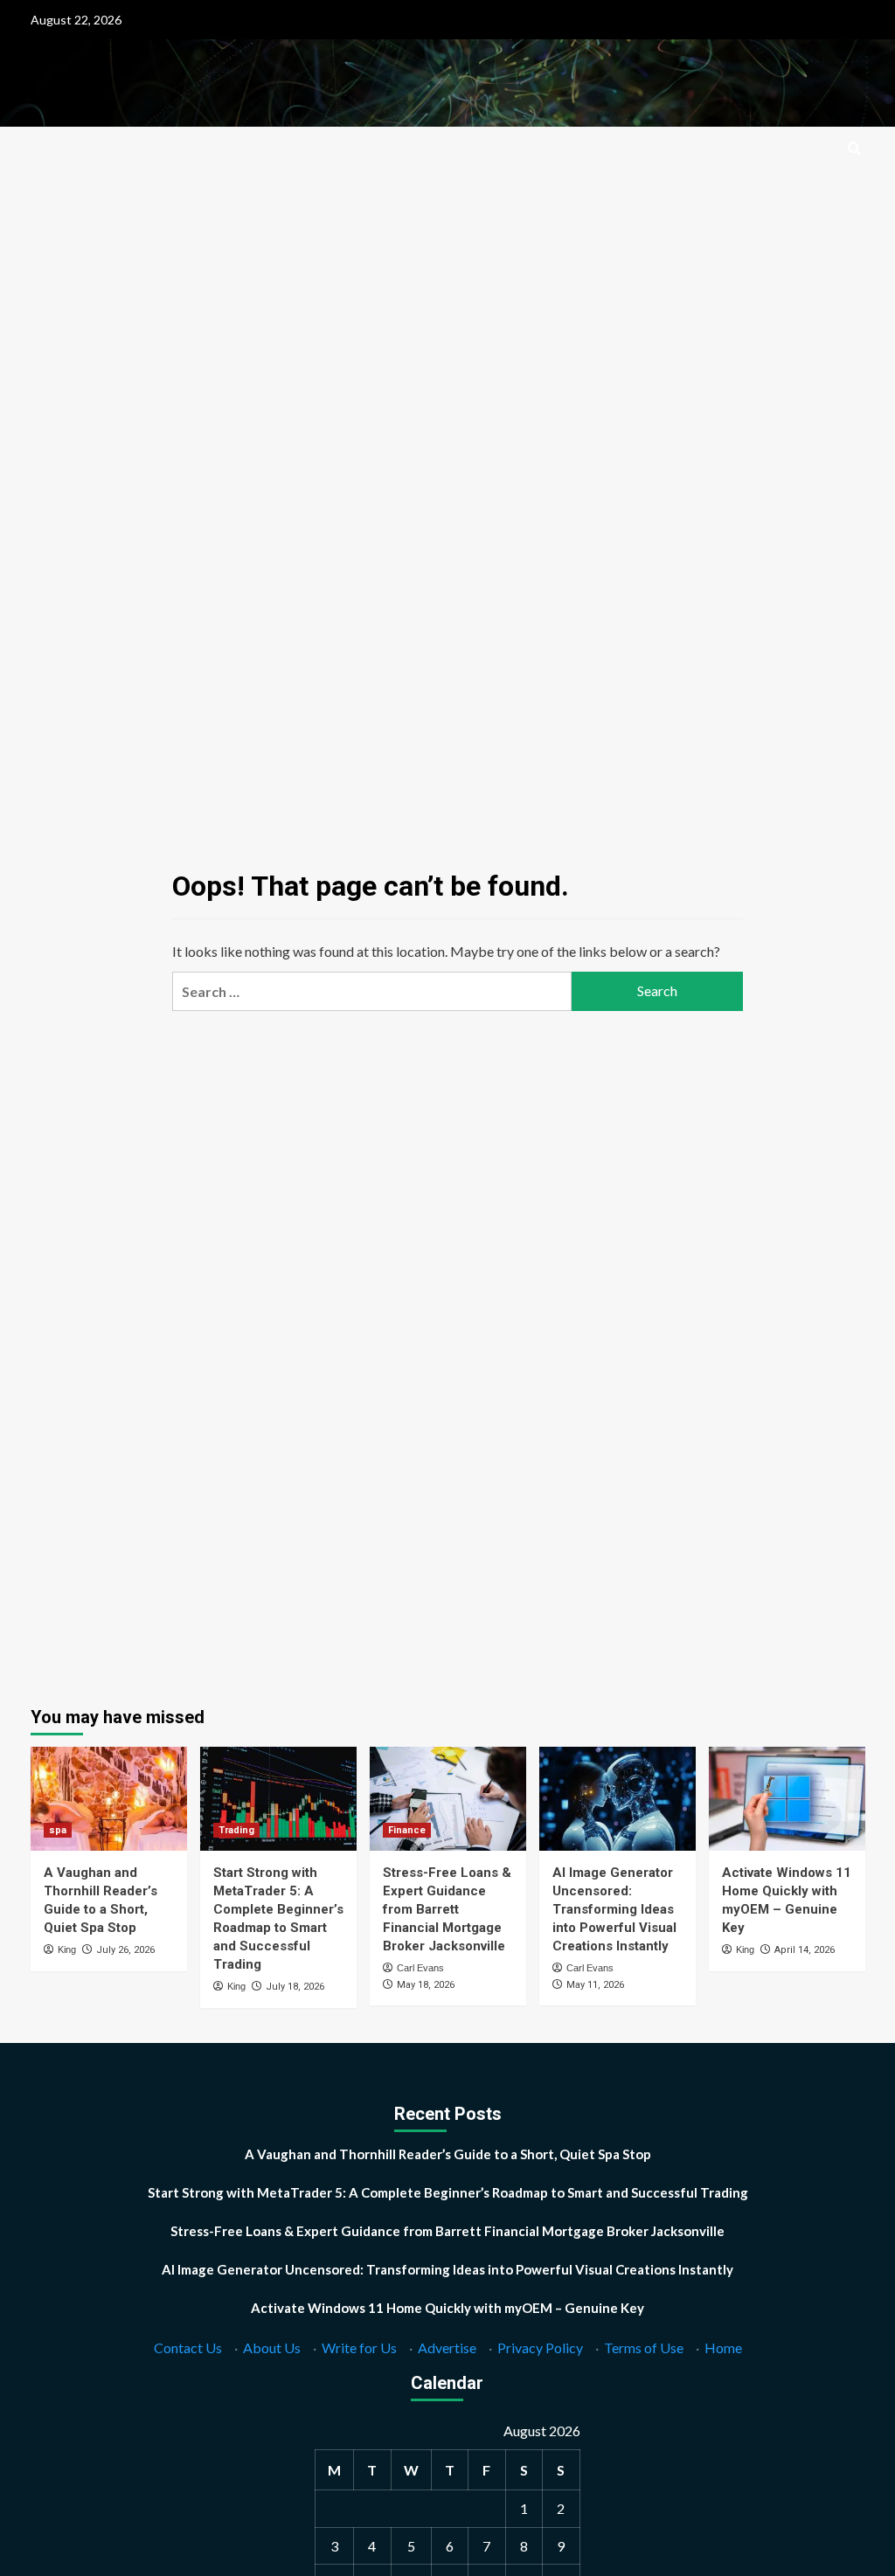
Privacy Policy (540, 2347)
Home (723, 2347)
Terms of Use (644, 2347)
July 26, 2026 (125, 1950)
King (67, 1949)
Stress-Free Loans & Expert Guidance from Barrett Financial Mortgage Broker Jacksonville (447, 1909)
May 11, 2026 (595, 1985)
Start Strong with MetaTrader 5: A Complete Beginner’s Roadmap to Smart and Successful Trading (448, 2192)
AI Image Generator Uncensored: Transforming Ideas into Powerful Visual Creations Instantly (614, 1909)
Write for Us (359, 2347)
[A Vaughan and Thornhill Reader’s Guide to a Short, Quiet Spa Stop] (109, 1799)
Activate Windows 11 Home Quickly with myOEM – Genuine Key (447, 2308)
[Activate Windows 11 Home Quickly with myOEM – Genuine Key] (787, 1799)
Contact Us (188, 2347)
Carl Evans (420, 1968)
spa (58, 1830)
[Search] (854, 149)
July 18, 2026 (295, 1987)
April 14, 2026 (805, 1950)
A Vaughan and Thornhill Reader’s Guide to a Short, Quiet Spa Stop (448, 2154)
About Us (272, 2347)
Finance (407, 1830)
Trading (236, 1830)
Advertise (447, 2347)
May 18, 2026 (426, 1985)
